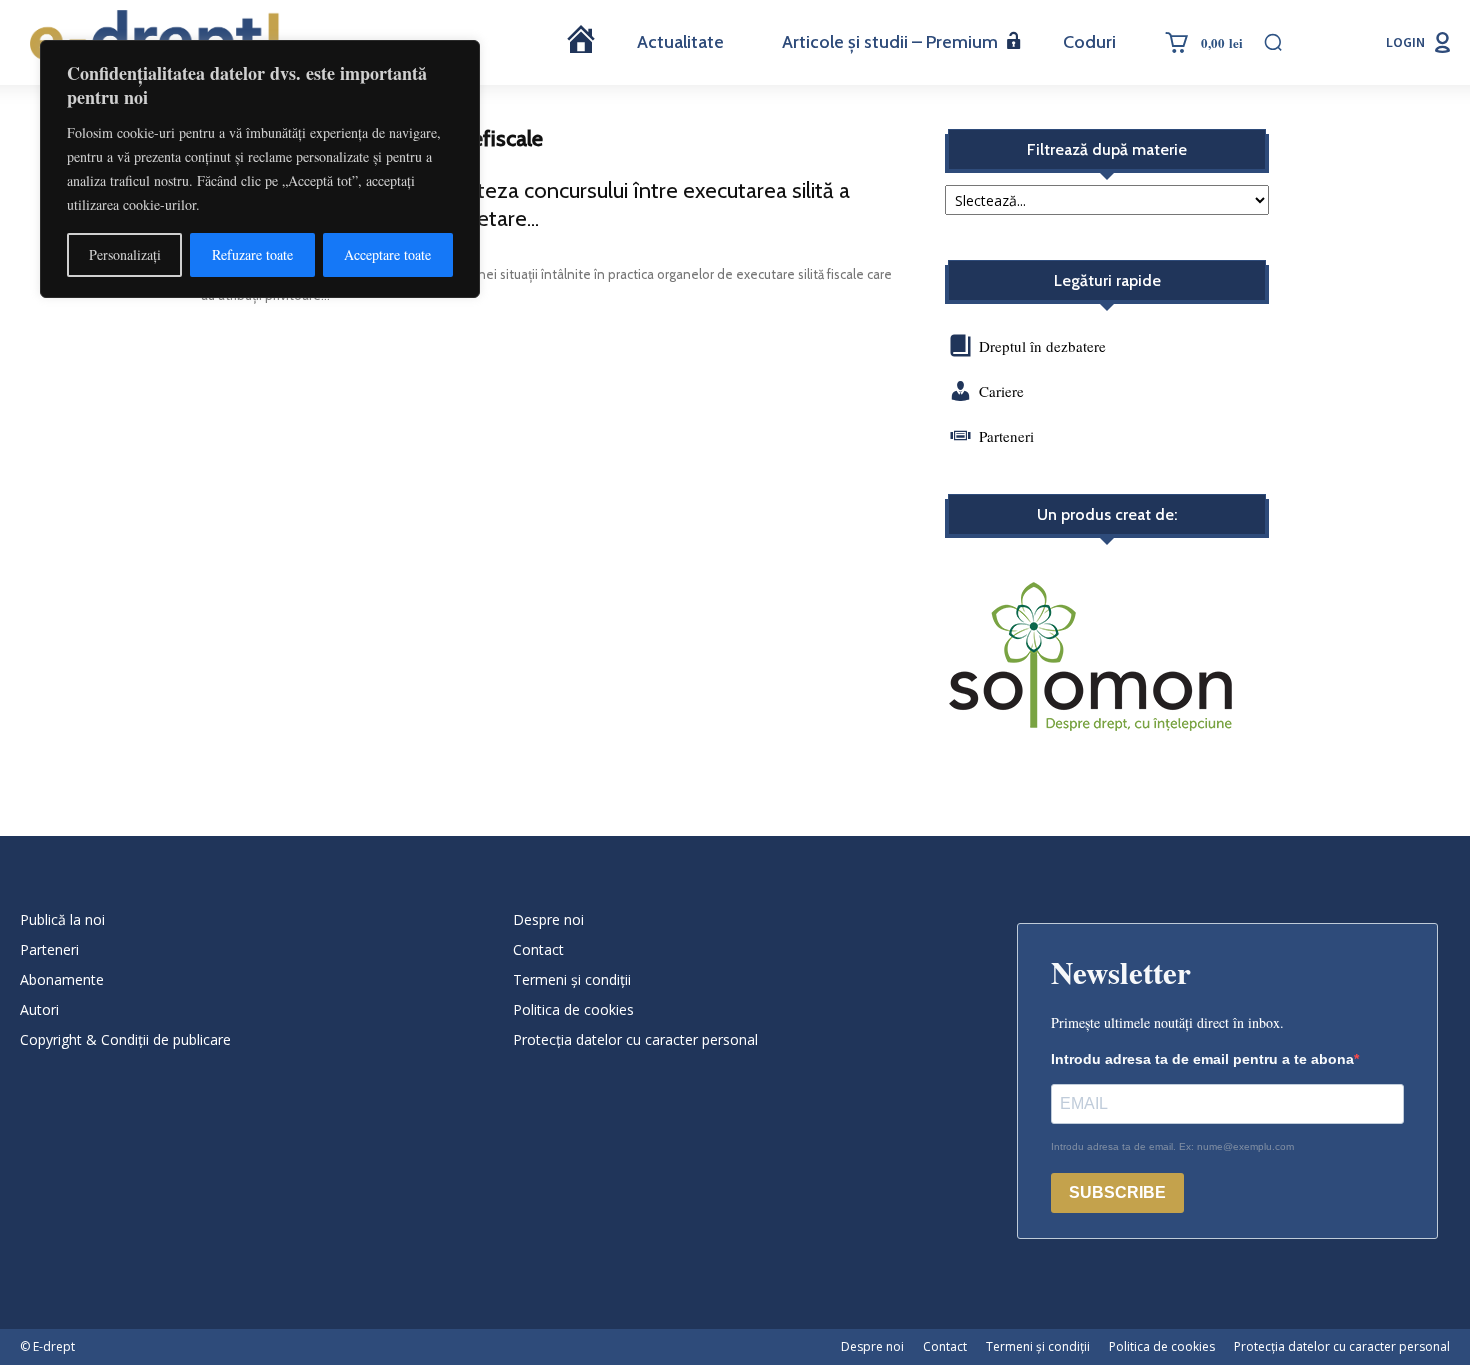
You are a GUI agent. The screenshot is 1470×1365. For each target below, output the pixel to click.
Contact (538, 949)
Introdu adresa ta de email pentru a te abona (1202, 1059)
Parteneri (1006, 436)
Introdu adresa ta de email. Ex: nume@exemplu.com (1172, 1146)
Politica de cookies (573, 1009)
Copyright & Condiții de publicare (125, 1039)
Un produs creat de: (1107, 515)
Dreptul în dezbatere (1040, 346)
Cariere (1001, 391)
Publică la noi (62, 919)
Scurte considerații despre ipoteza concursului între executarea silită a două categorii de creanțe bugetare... (525, 204)
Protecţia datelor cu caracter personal (635, 1039)
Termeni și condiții (572, 979)
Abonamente (62, 979)
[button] (1273, 42)
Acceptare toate (387, 254)
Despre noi (548, 919)
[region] (260, 169)
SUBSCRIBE (1117, 1192)
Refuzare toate (252, 254)
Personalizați (125, 254)
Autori (39, 1009)
